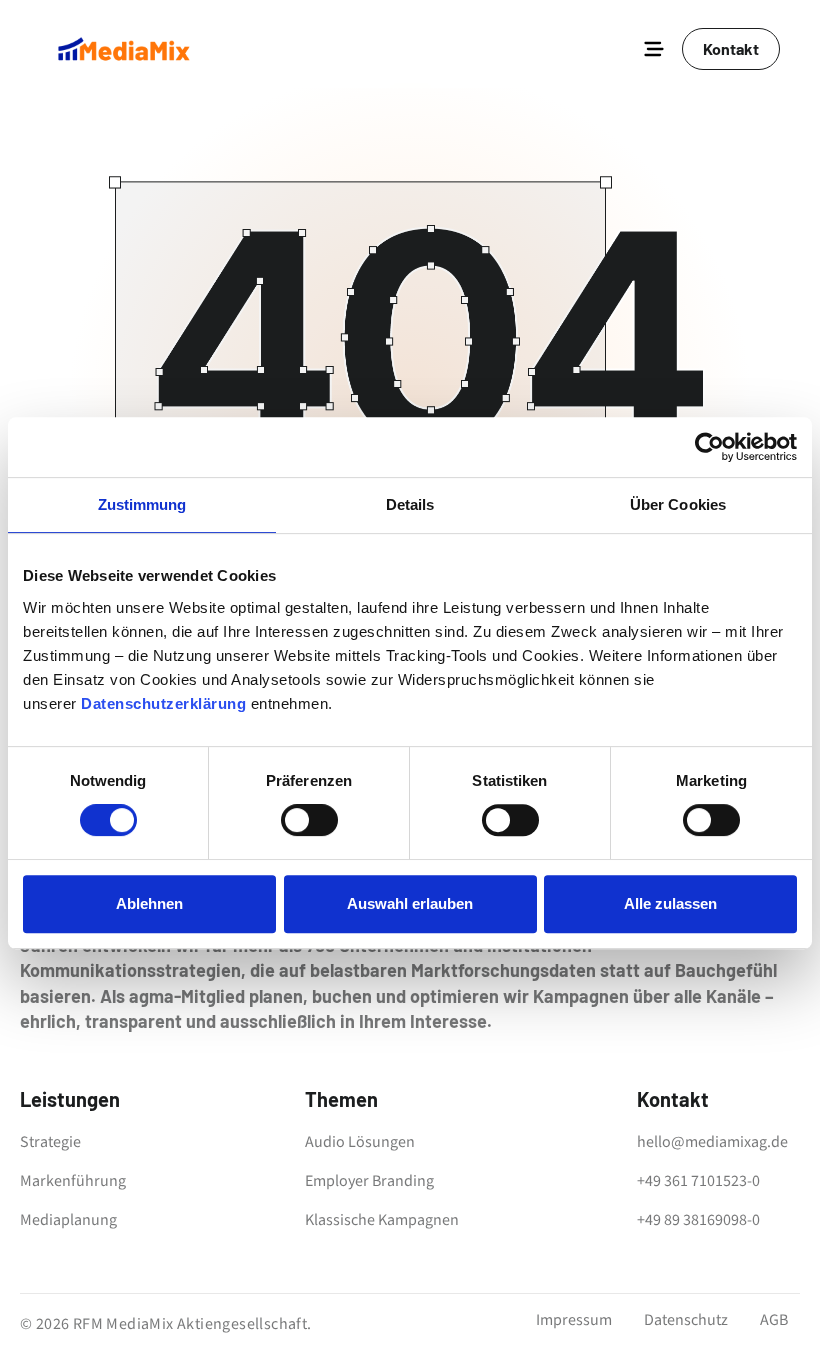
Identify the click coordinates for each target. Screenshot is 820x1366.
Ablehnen (149, 903)
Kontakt (731, 48)
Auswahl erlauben (410, 903)
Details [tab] (410, 504)
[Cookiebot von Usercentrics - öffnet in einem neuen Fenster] (709, 447)
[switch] (309, 820)
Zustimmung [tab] (142, 504)
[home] (124, 49)
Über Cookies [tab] (678, 504)
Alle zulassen (670, 903)
